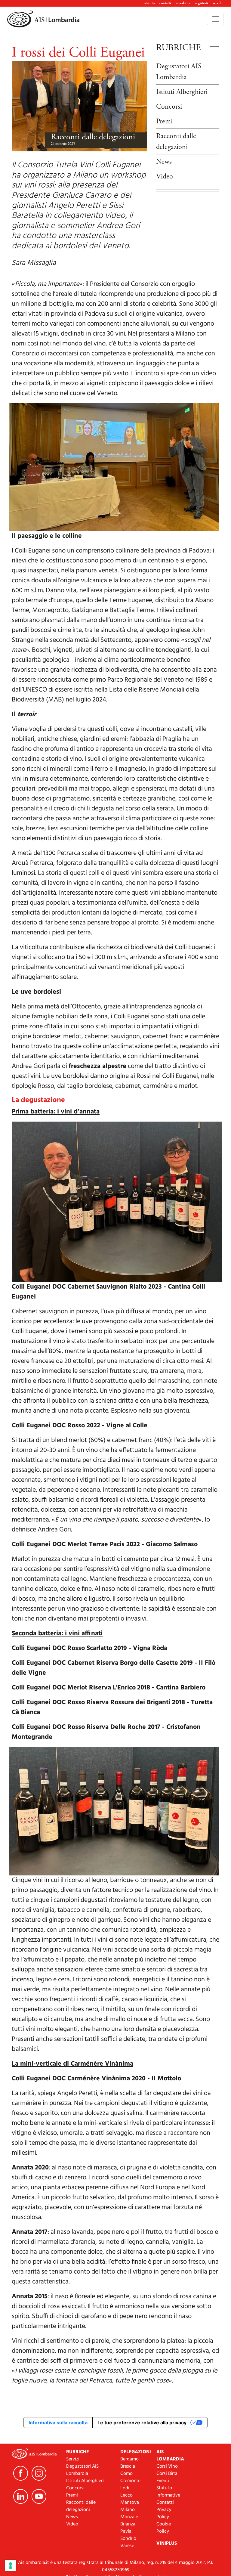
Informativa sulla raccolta (58, 2423)
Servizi (73, 2459)
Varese (127, 2546)
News (164, 162)
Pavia (126, 2531)
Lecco (126, 2495)
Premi (164, 121)
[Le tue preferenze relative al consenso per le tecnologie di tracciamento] (11, 2565)
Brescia (128, 2466)
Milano (128, 2510)
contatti (165, 3)
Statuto (164, 2488)
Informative (168, 2495)
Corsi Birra (167, 2474)
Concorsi (169, 107)
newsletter (183, 3)
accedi (217, 3)
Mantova (130, 2503)
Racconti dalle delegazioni (93, 137)
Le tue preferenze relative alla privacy (142, 2423)
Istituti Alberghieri (182, 92)
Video (165, 176)
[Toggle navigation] (215, 19)
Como (126, 2474)
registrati (202, 3)
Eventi (163, 2481)
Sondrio (128, 2539)
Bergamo (129, 2459)
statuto (149, 3)
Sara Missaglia (34, 263)
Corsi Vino (167, 2466)
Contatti (165, 2503)
